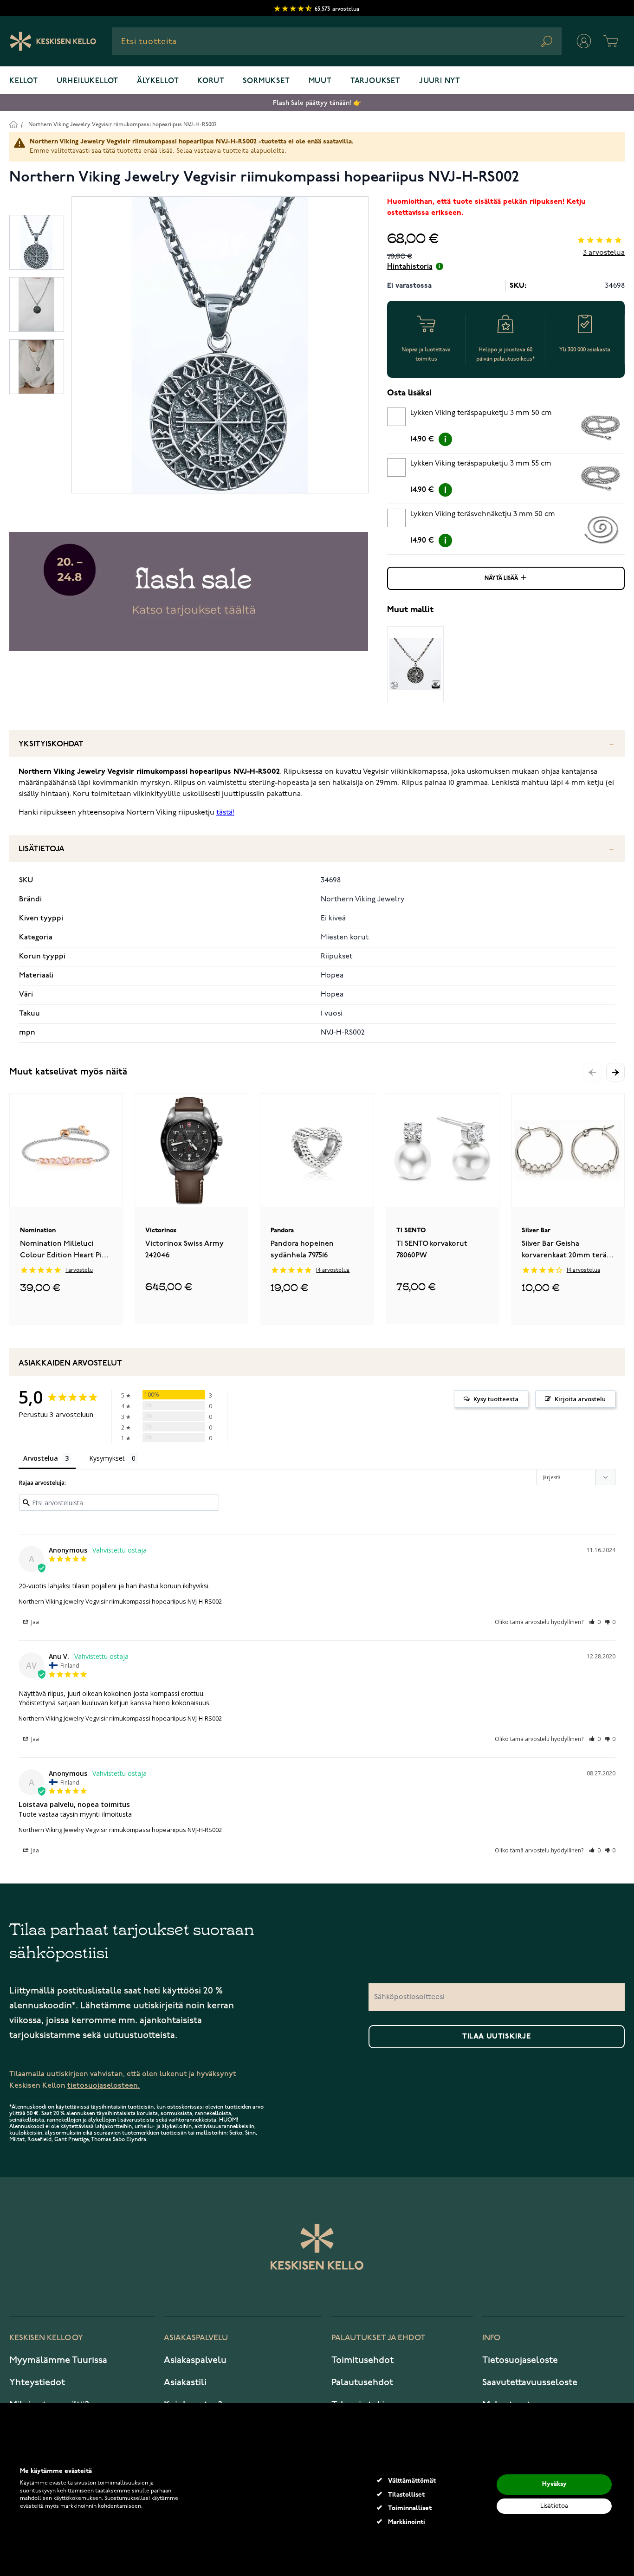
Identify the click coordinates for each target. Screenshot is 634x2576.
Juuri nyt (440, 81)
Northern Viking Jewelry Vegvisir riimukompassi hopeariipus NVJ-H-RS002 (123, 125)
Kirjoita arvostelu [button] (580, 1399)
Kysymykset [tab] (107, 1458)
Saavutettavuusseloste (530, 2382)
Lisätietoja (42, 849)
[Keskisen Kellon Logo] (53, 41)
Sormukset (266, 81)
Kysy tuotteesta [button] (496, 1399)
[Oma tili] (584, 41)
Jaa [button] (34, 1622)
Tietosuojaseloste (520, 2360)
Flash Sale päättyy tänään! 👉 (317, 103)
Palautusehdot (362, 2382)
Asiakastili (185, 2382)
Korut (211, 81)
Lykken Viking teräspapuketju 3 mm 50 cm (481, 413)
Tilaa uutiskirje (497, 2037)
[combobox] (337, 41)
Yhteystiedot (37, 2382)
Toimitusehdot (362, 2360)
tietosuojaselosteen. (104, 2086)
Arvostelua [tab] (41, 1458)
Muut (320, 81)
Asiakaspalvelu (195, 2360)
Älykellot (158, 81)
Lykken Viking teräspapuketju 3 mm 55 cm (481, 464)
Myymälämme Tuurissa (58, 2360)
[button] (615, 1072)
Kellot (24, 81)
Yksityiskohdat (51, 744)
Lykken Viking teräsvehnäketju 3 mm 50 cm (483, 514)
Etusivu (13, 124)
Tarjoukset (375, 81)
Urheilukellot (87, 81)
